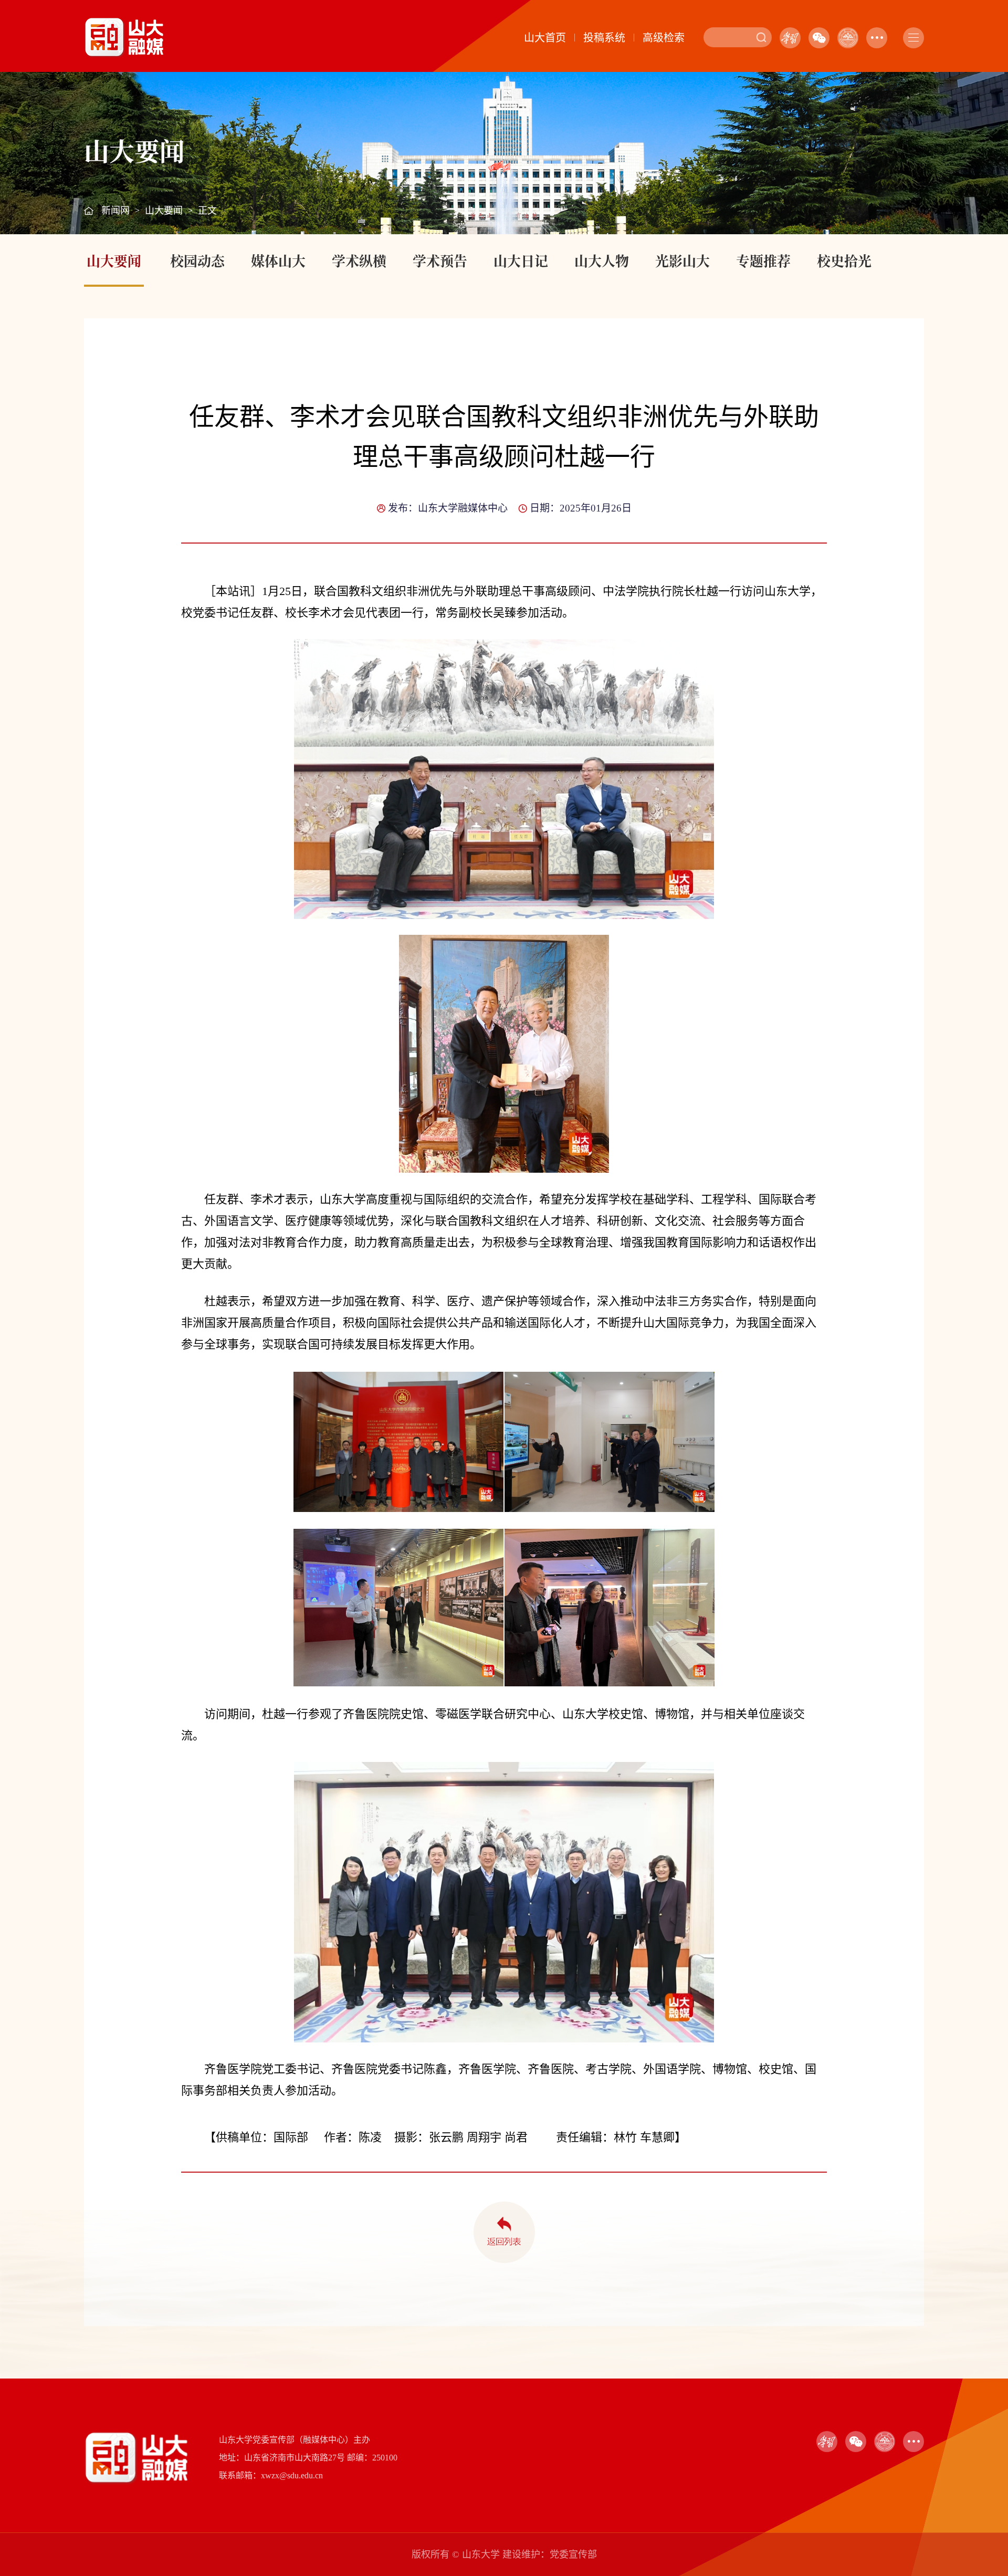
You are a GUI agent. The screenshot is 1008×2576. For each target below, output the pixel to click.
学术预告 (440, 260)
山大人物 (602, 260)
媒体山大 (278, 260)
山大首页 (545, 38)
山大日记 (521, 260)
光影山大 (682, 260)
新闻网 (115, 211)
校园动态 (197, 260)
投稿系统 (604, 38)
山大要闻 (164, 211)
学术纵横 (359, 260)
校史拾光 (844, 260)
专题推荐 (763, 260)
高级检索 (664, 38)
